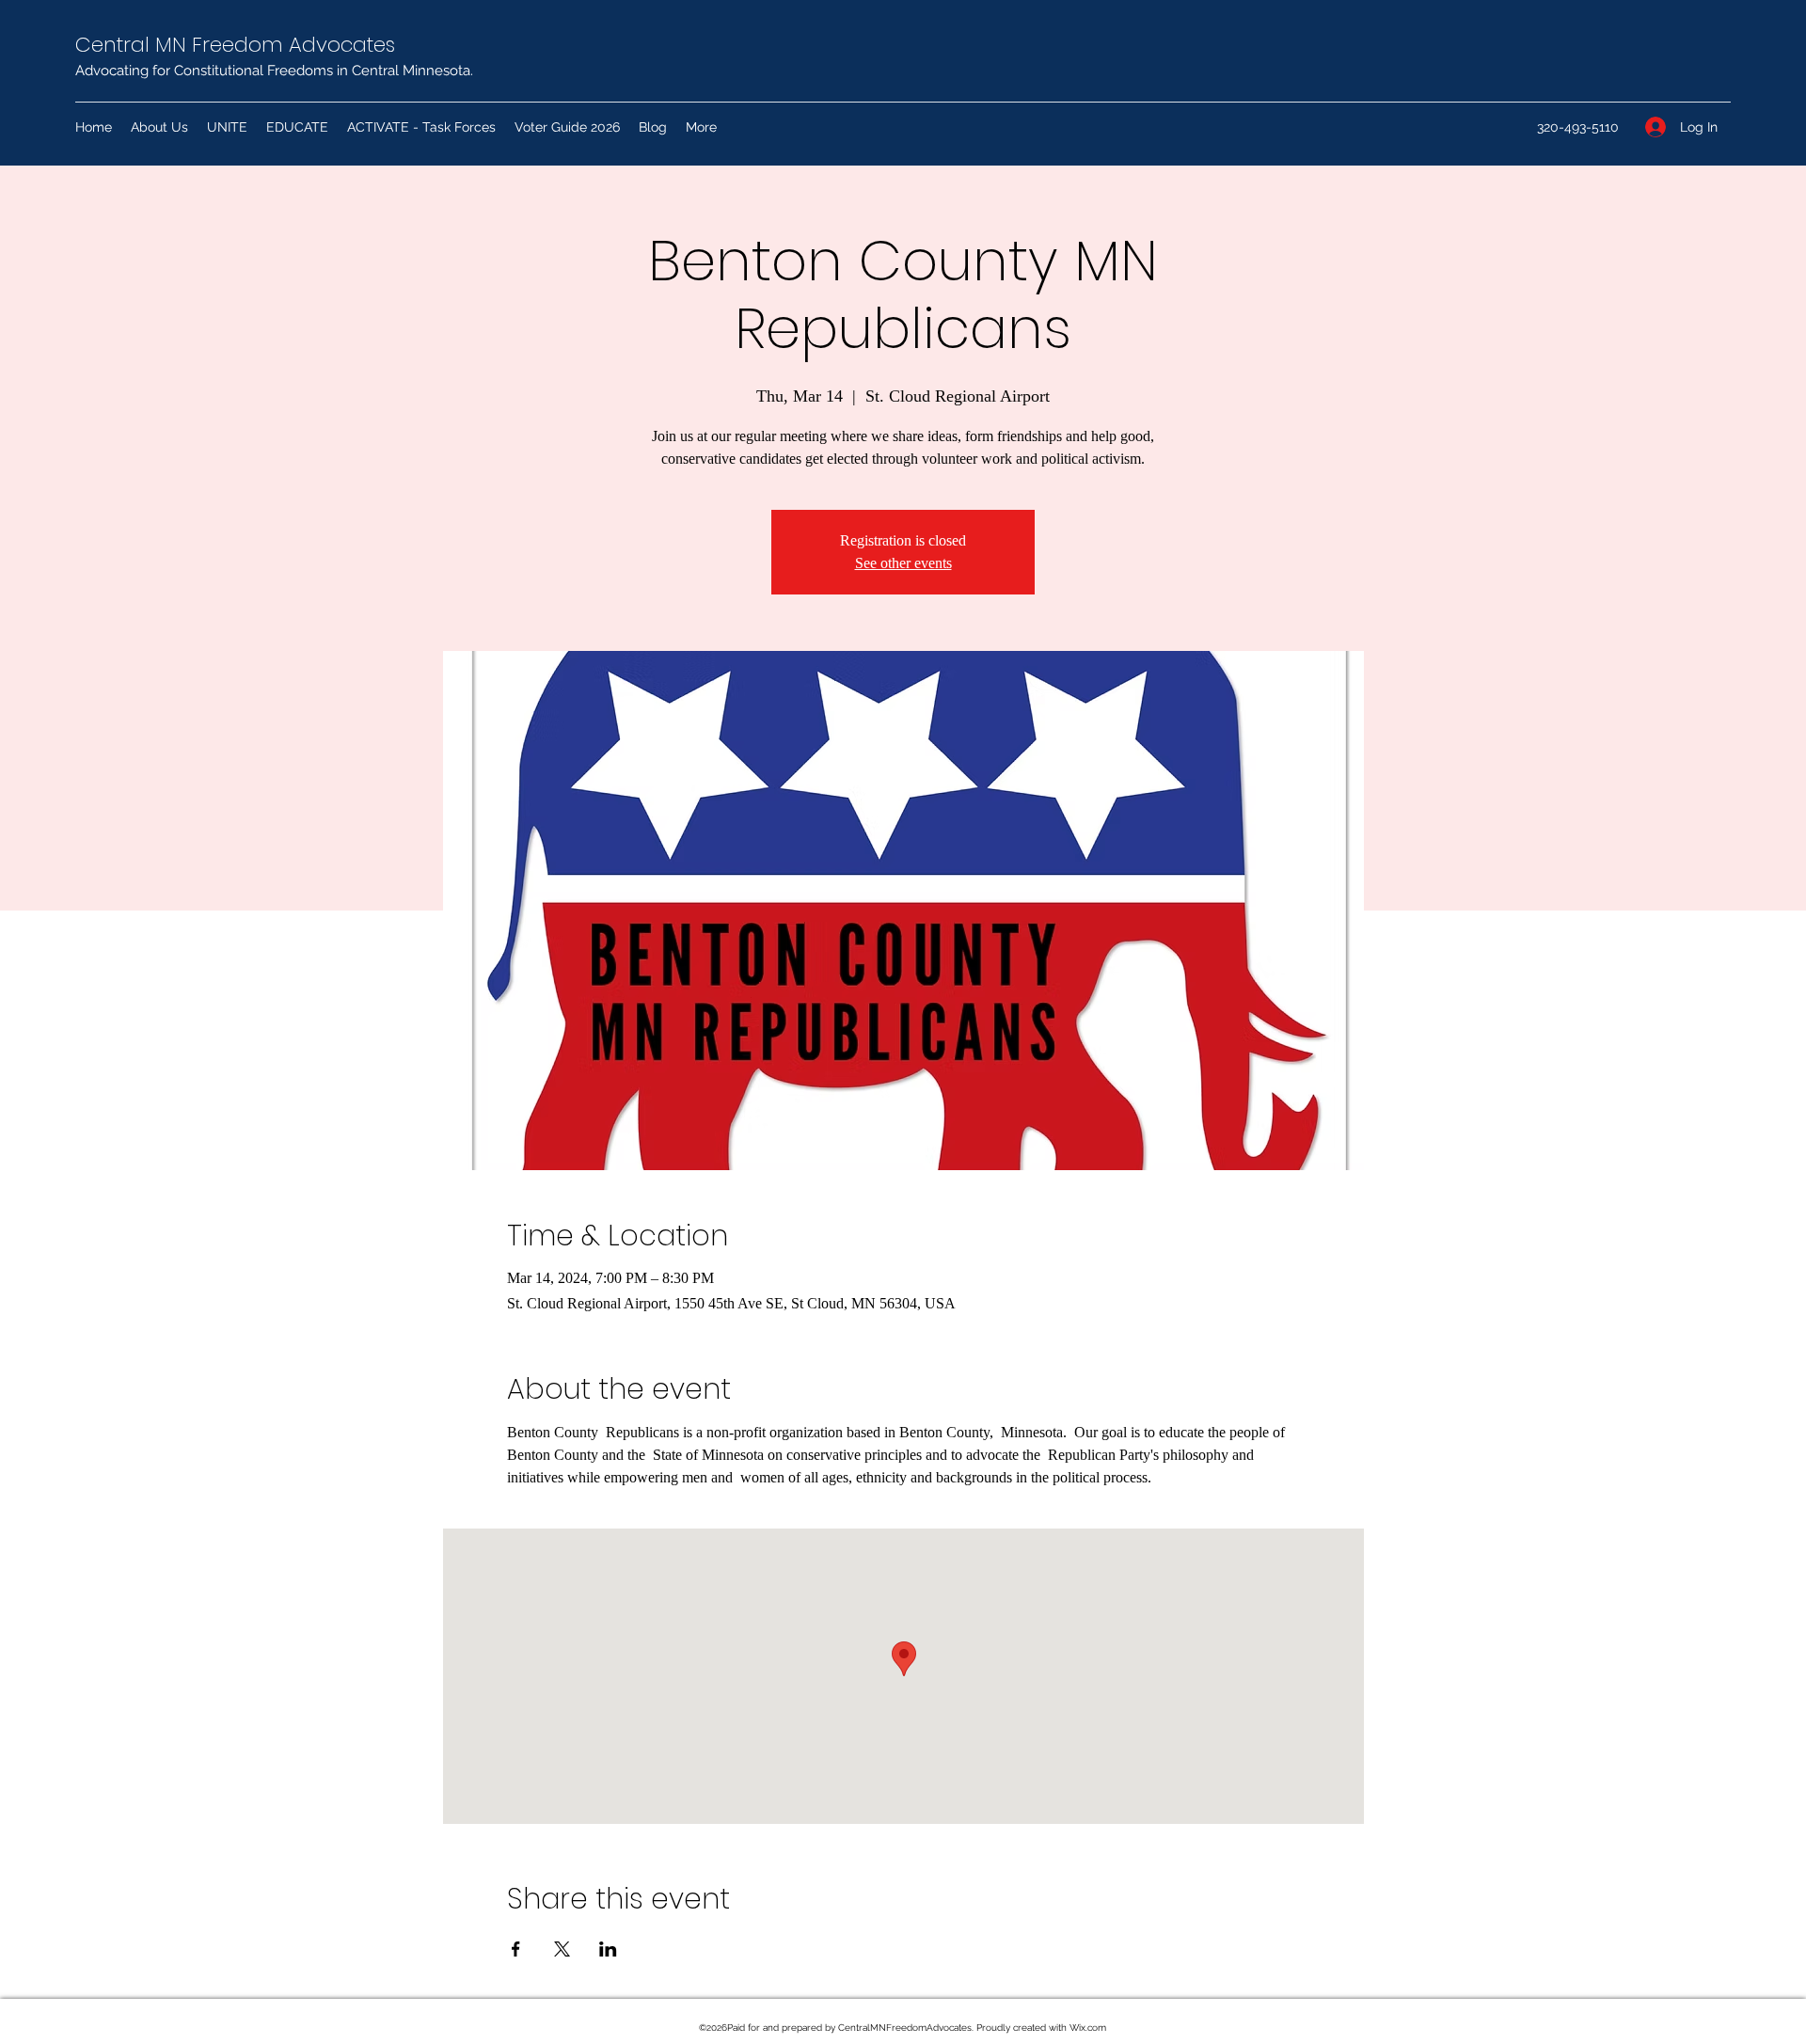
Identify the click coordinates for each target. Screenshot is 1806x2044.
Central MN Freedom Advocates (235, 45)
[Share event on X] (562, 1949)
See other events (903, 563)
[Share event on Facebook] (516, 1949)
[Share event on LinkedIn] (608, 1949)
